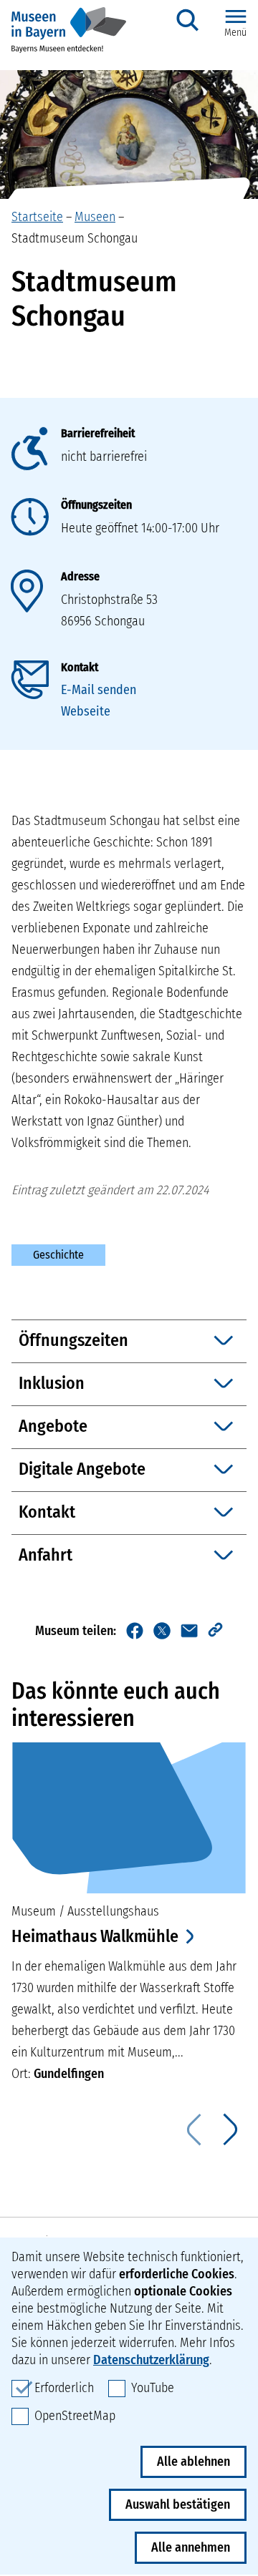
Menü (235, 33)
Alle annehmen (191, 2547)
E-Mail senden (99, 690)
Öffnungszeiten (96, 505)
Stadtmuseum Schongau (75, 238)
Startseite (37, 217)
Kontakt (80, 667)
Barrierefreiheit (98, 433)
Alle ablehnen (193, 2462)
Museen (95, 217)
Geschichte (58, 1255)
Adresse (80, 576)
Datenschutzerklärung (151, 2360)
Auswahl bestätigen (178, 2504)
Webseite (86, 711)
